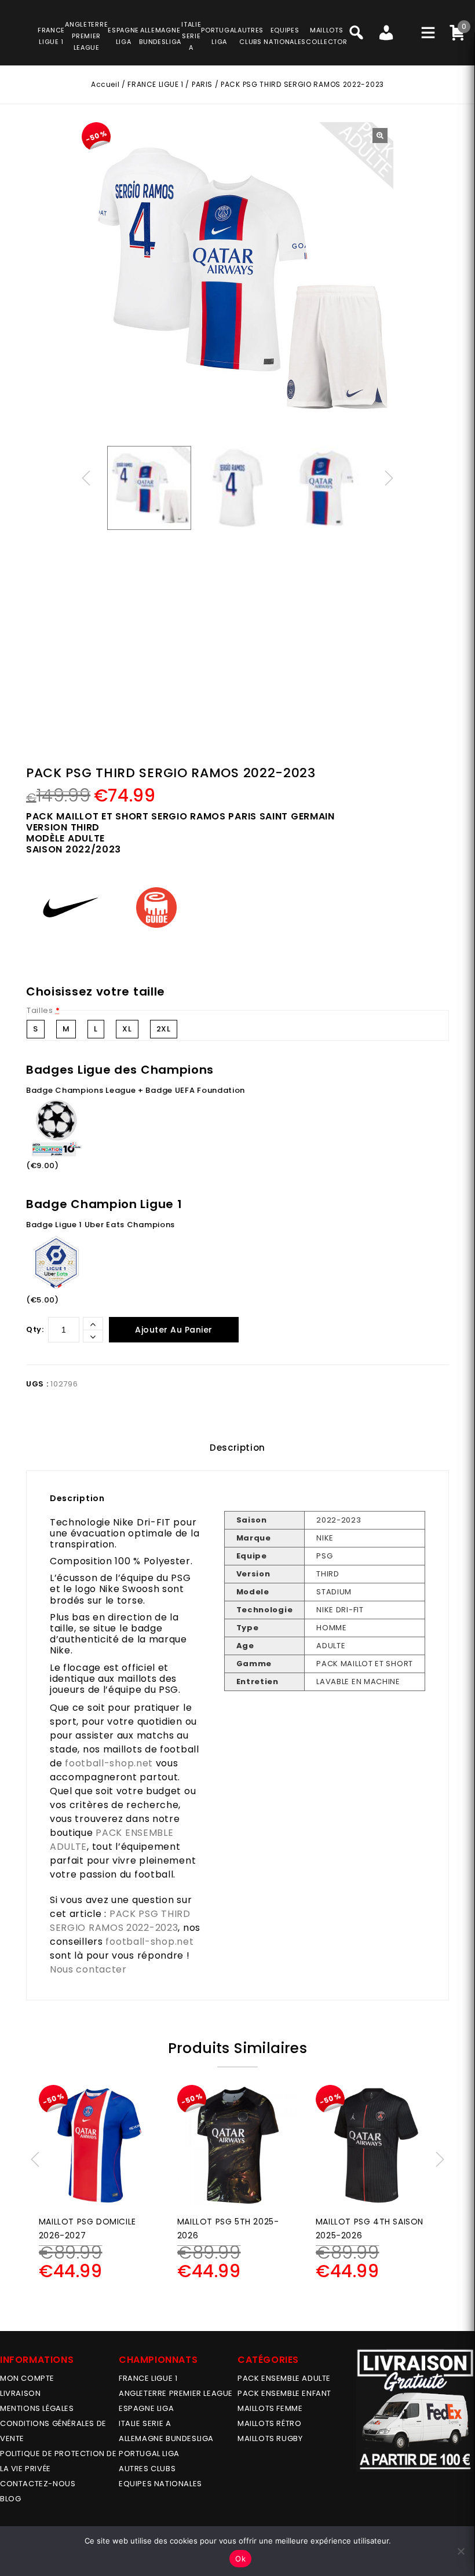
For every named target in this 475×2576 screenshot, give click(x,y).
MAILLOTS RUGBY (270, 2438)
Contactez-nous (38, 2484)
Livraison (20, 2393)
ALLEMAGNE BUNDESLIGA (166, 2438)
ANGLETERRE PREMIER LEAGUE (86, 36)
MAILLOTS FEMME (270, 2408)
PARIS (202, 84)
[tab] (237, 1448)
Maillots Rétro (269, 2423)
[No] (461, 2551)
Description (237, 1448)
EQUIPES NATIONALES (160, 2484)
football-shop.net (109, 1763)
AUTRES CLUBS (147, 2469)
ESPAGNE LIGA (146, 2408)
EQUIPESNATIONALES (285, 36)
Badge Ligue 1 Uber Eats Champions (101, 1225)
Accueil (105, 84)
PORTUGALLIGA (219, 36)
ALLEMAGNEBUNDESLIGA (160, 36)
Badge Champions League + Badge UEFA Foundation (136, 1090)
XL (127, 1029)
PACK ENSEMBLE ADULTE (284, 2378)
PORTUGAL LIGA (149, 2454)
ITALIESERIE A (191, 36)
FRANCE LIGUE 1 (155, 84)
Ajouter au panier (174, 1330)
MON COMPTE (27, 2378)
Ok (240, 2559)
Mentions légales (37, 2408)
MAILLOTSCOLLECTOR (326, 36)
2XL (164, 1029)
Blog (10, 2499)
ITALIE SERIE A (145, 2423)
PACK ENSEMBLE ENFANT (284, 2393)
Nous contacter (88, 1969)
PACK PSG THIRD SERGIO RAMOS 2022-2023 (120, 1921)
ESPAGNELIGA (123, 36)
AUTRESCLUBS (251, 36)
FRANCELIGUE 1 (51, 36)
